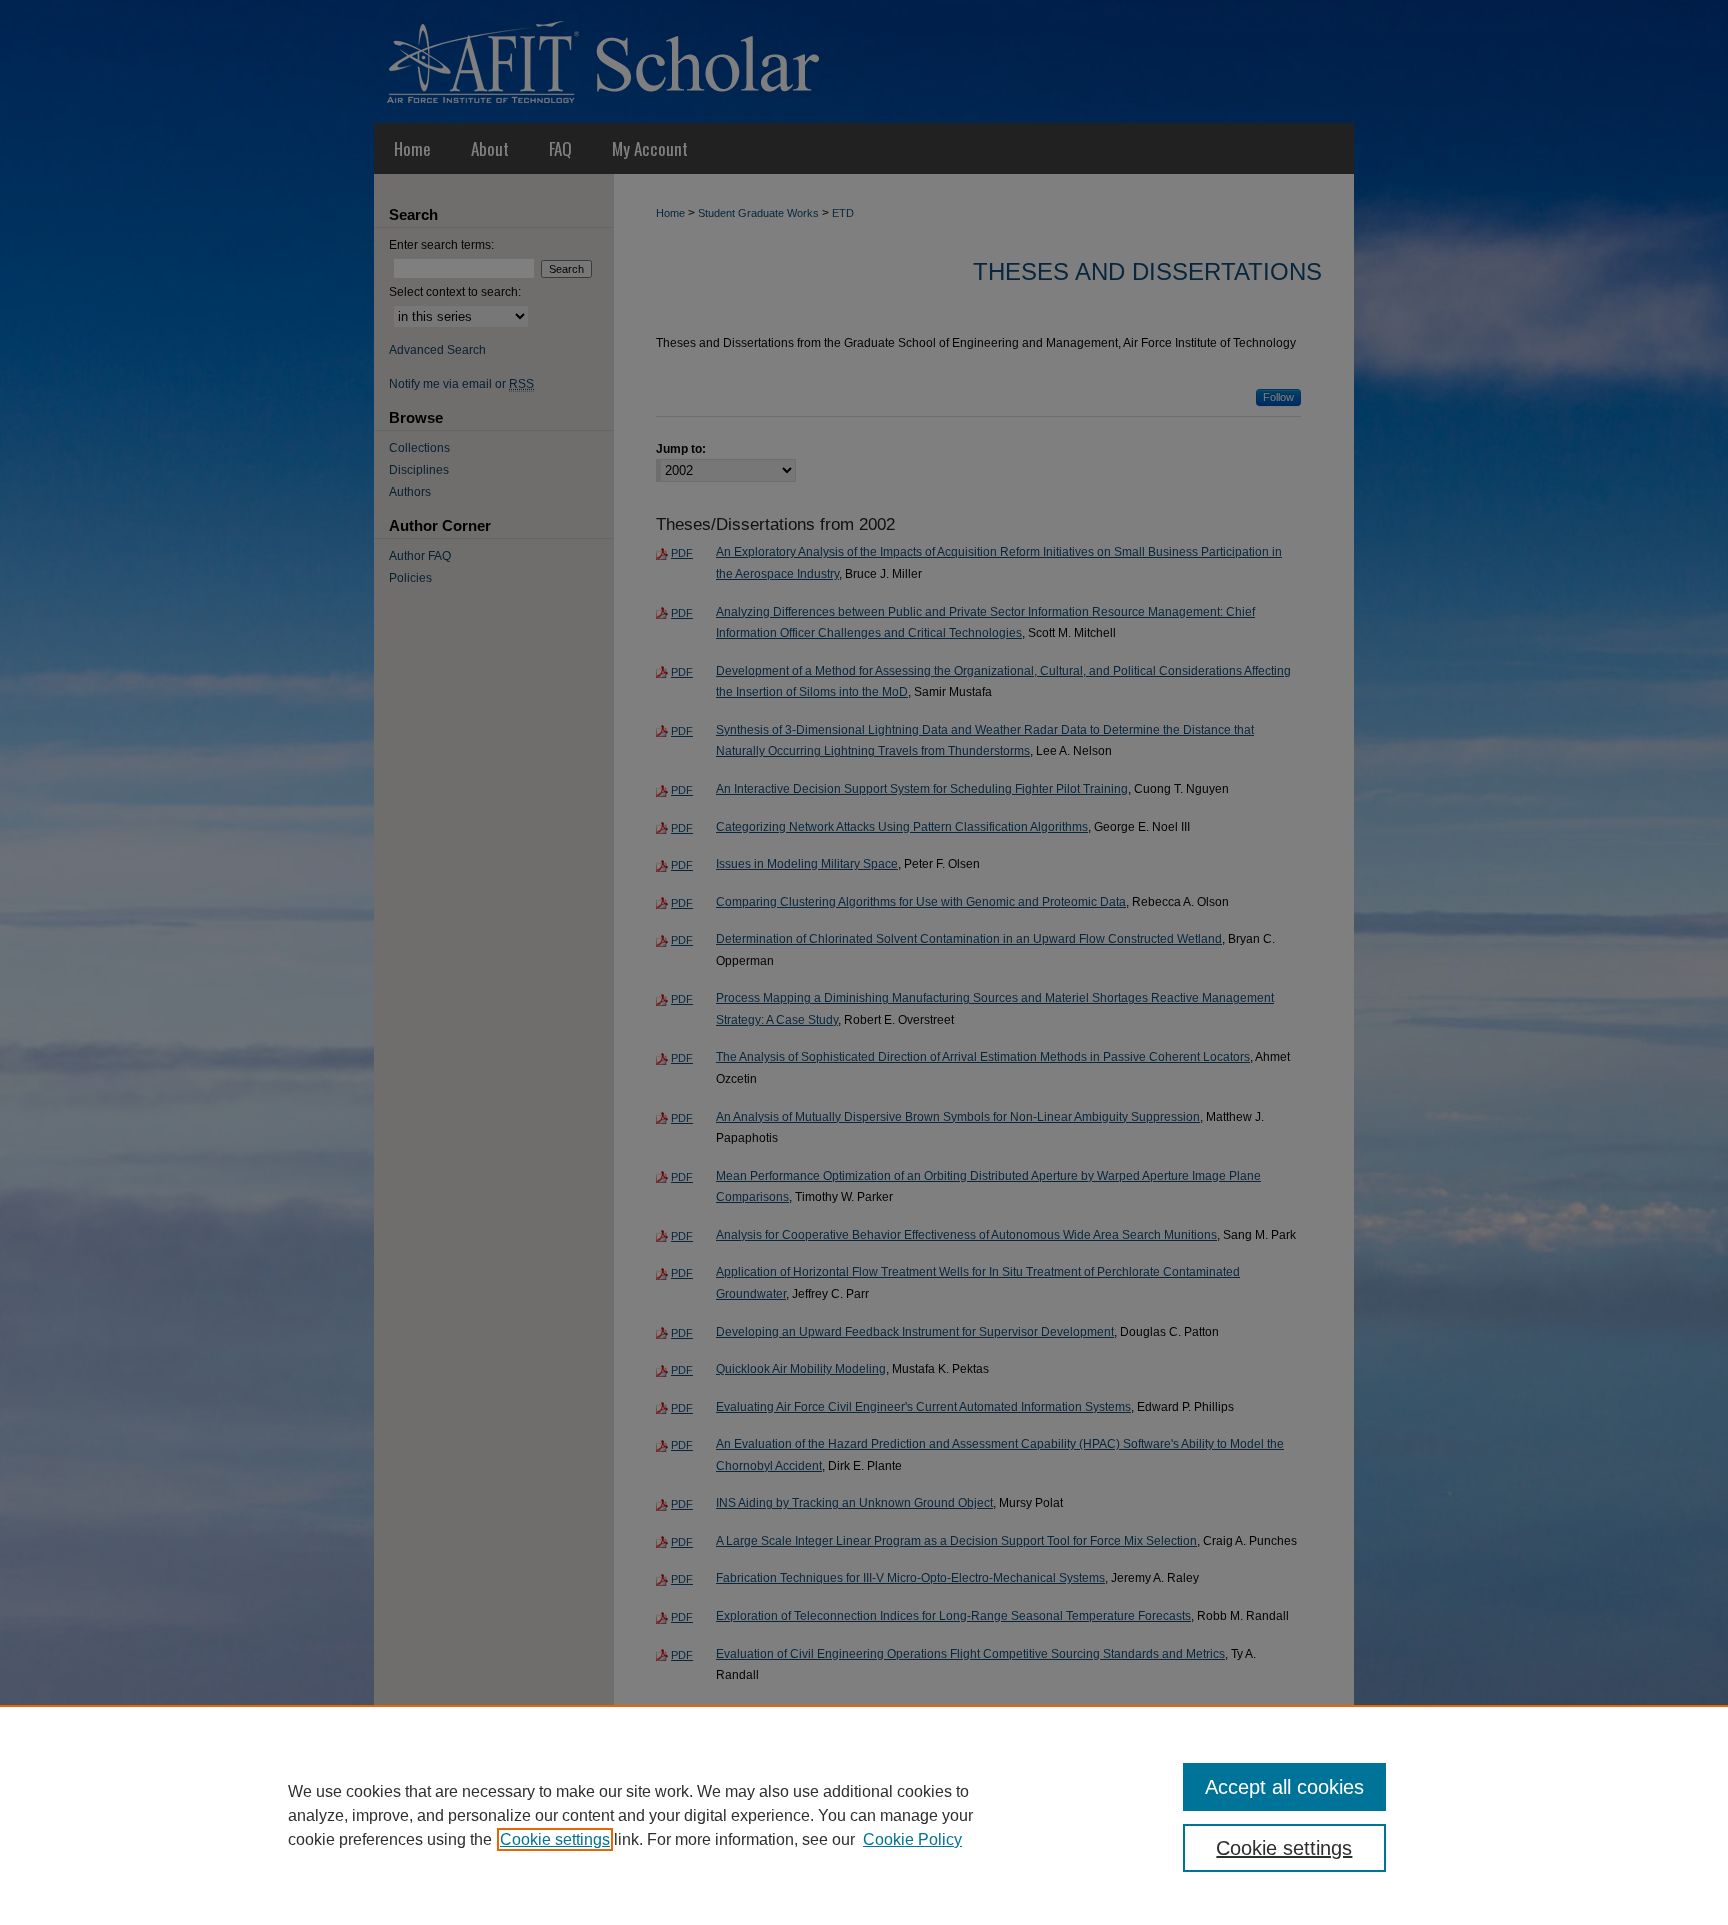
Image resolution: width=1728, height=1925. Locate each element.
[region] (864, 1815)
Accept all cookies (1284, 1787)
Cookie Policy (912, 1839)
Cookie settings (555, 1839)
